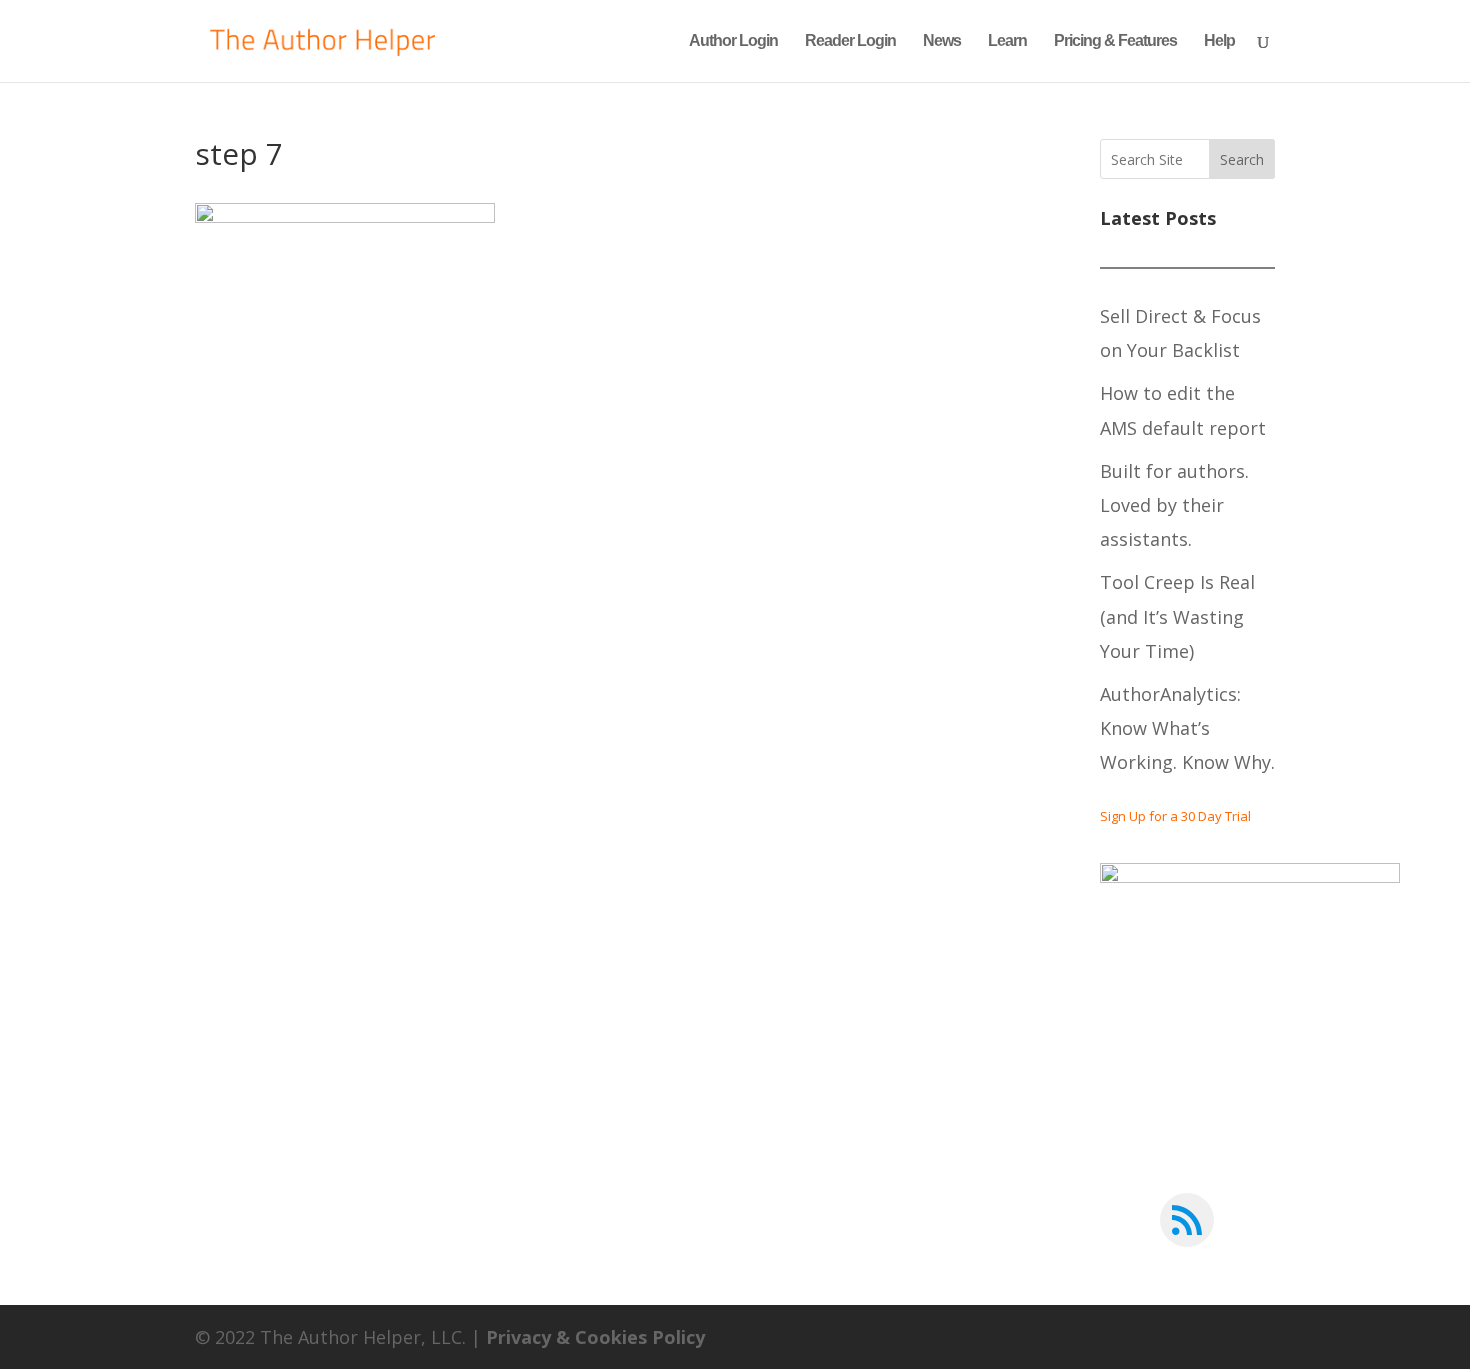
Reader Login (850, 41)
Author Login (733, 41)
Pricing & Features (1115, 41)
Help (1219, 41)
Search (1242, 159)
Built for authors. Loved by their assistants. (1174, 505)
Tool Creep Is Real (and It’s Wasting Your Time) (1177, 616)
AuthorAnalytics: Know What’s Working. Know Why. (1187, 728)
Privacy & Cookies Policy (595, 1337)
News (942, 41)
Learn (1007, 41)
